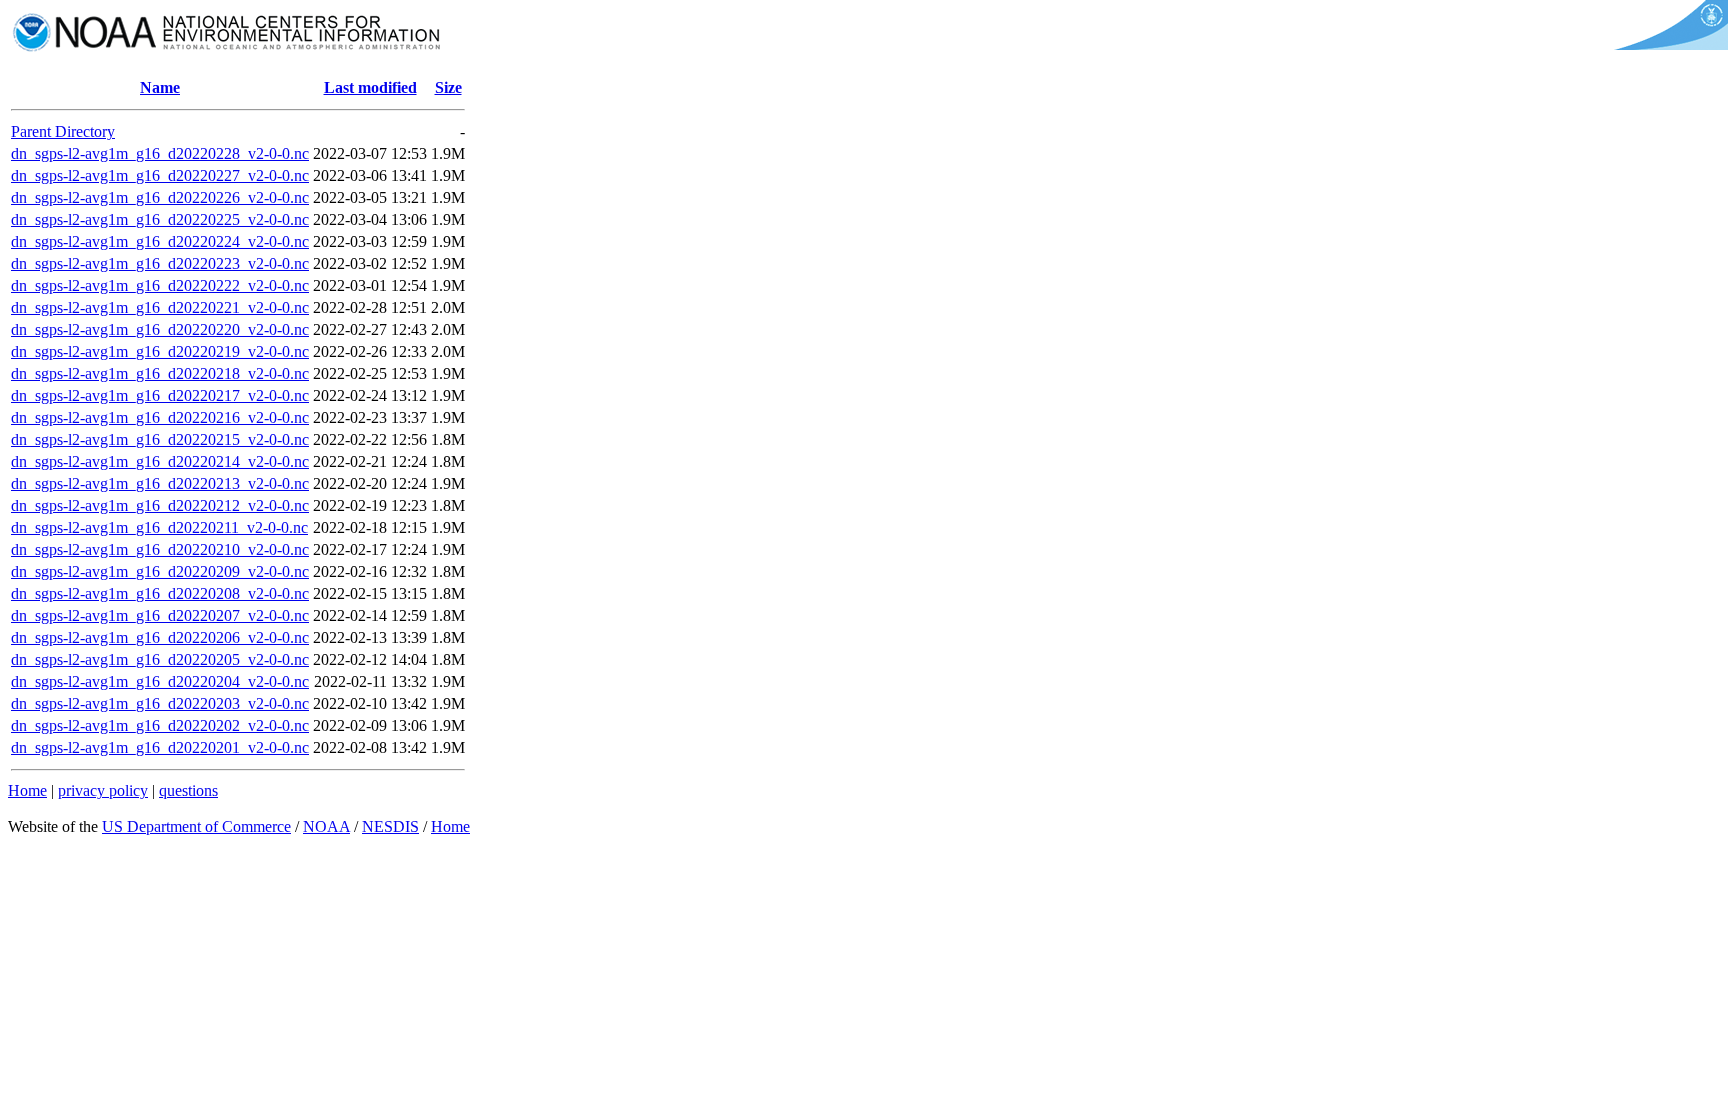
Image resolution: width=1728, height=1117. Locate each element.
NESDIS (390, 826)
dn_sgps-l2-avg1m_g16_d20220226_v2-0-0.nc (160, 197)
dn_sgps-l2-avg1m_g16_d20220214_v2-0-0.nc (160, 461)
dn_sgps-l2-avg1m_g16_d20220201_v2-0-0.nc (160, 747)
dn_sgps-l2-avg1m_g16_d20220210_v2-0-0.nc (160, 549)
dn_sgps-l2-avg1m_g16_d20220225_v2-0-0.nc (160, 219)
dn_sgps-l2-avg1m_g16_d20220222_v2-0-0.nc (160, 285)
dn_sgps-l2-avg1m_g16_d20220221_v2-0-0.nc (160, 307)
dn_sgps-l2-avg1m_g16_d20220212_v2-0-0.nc (160, 505)
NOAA (326, 826)
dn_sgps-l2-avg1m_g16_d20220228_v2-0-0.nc (160, 153)
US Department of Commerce (196, 826)
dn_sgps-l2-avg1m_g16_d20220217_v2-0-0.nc (160, 395)
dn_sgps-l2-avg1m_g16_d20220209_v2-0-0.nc (160, 571)
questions (188, 790)
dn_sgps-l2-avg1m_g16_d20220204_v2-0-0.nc (160, 681)
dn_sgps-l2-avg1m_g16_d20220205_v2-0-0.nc (160, 659)
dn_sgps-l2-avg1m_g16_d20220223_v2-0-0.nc (160, 263)
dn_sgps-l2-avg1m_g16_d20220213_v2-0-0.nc (160, 483)
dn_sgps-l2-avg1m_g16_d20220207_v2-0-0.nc (160, 615)
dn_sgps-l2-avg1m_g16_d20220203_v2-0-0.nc (160, 703)
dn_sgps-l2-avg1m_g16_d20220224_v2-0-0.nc (160, 241)
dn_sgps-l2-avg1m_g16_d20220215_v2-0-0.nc (160, 439)
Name (160, 87)
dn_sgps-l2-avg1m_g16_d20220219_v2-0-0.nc (160, 351)
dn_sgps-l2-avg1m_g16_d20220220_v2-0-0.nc (160, 329)
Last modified (370, 87)
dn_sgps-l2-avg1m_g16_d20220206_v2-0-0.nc (160, 637)
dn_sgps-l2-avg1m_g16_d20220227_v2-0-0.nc (160, 175)
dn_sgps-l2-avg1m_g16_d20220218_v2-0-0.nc (160, 373)
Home (27, 790)
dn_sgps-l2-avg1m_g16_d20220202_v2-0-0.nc (160, 725)
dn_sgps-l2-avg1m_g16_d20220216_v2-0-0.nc (160, 417)
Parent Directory (63, 131)
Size (448, 87)
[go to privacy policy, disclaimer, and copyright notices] (1667, 44)
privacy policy (103, 790)
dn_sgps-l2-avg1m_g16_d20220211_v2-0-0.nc (159, 527)
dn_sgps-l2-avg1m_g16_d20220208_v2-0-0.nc (160, 593)
